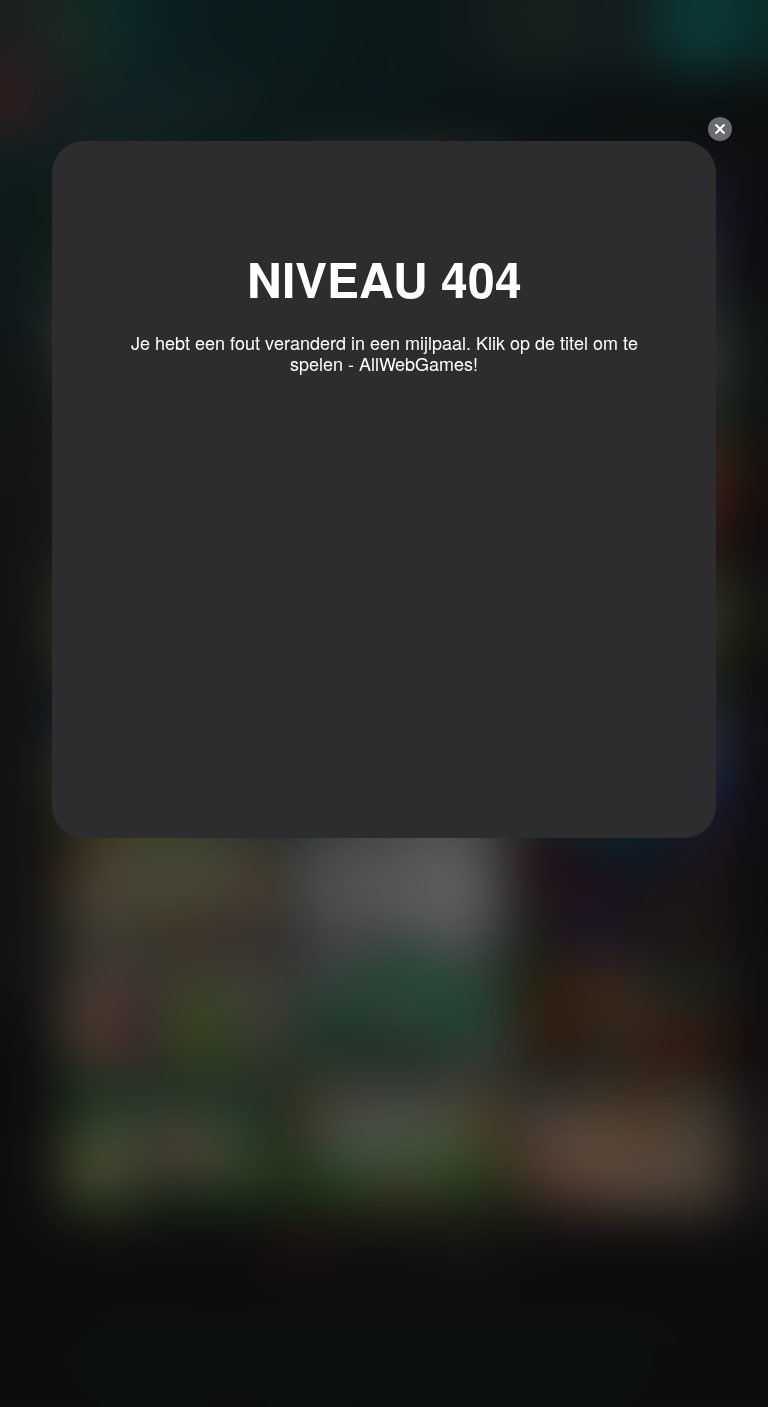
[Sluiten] (720, 129)
